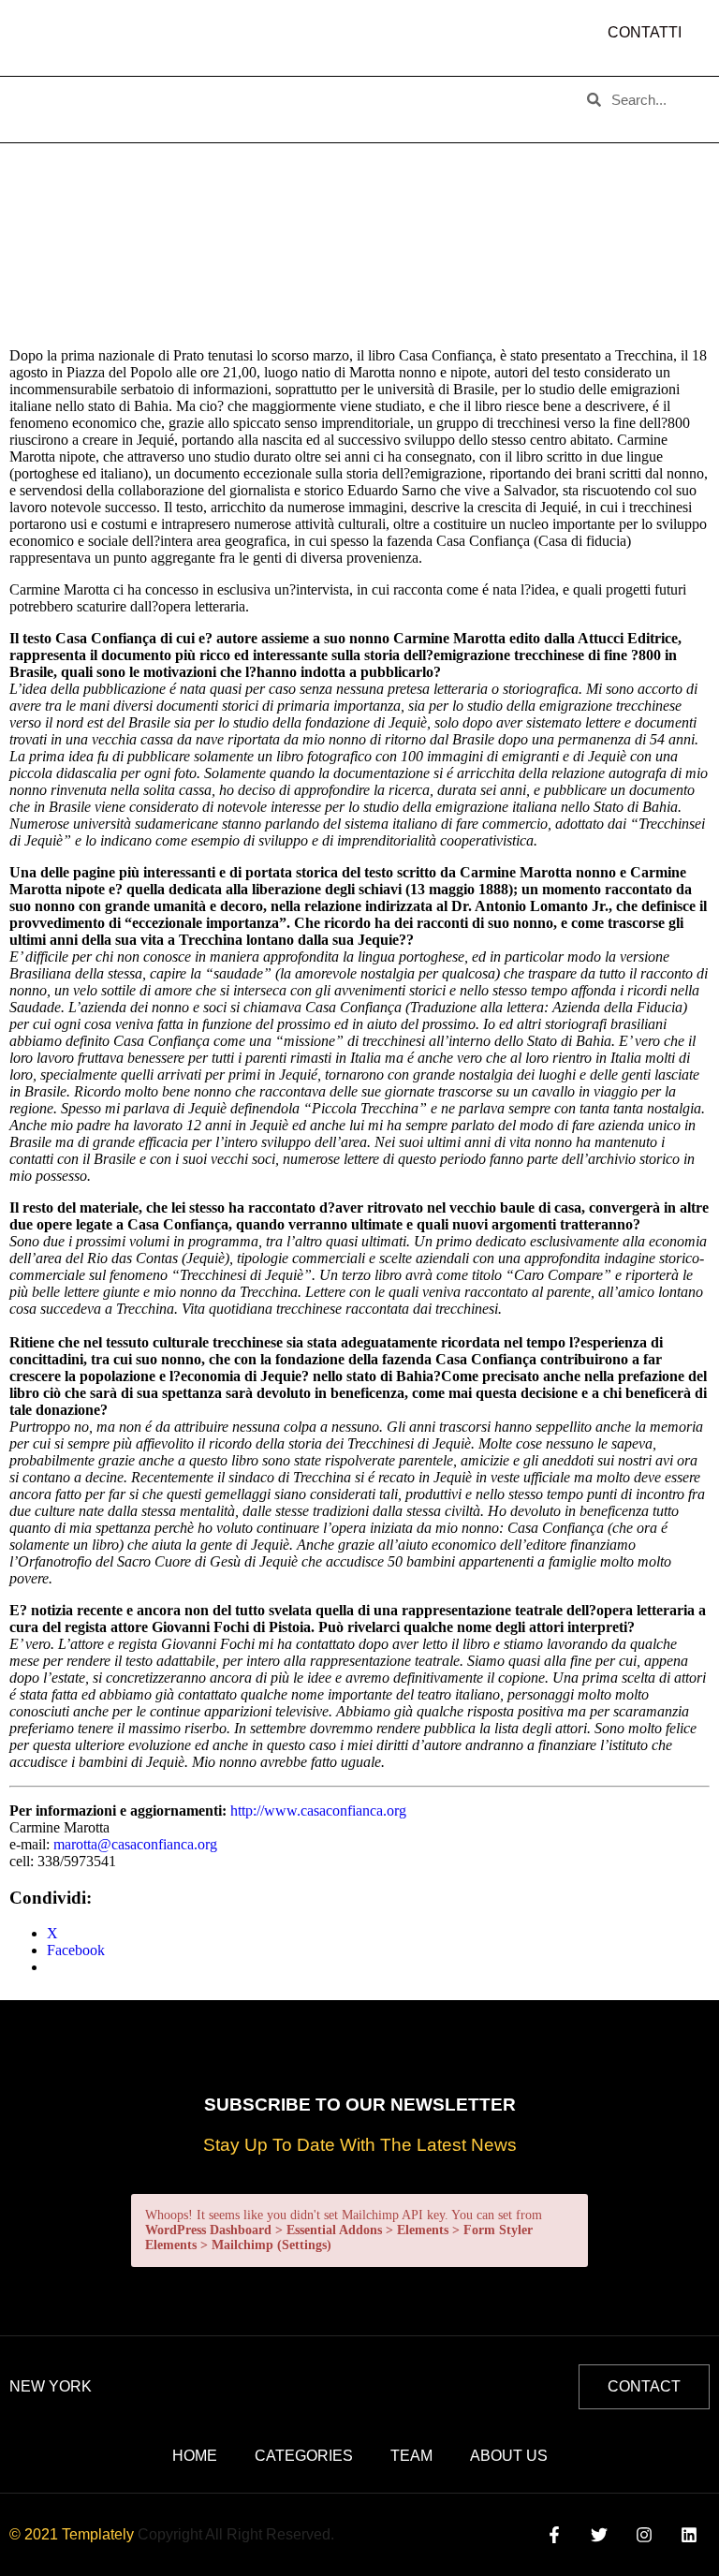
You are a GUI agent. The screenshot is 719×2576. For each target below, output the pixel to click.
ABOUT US (144, 95)
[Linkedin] (690, 2535)
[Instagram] (645, 2535)
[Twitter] (599, 2535)
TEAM (357, 95)
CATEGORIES (258, 95)
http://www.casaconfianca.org (318, 1811)
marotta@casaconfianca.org (135, 1844)
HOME (52, 95)
